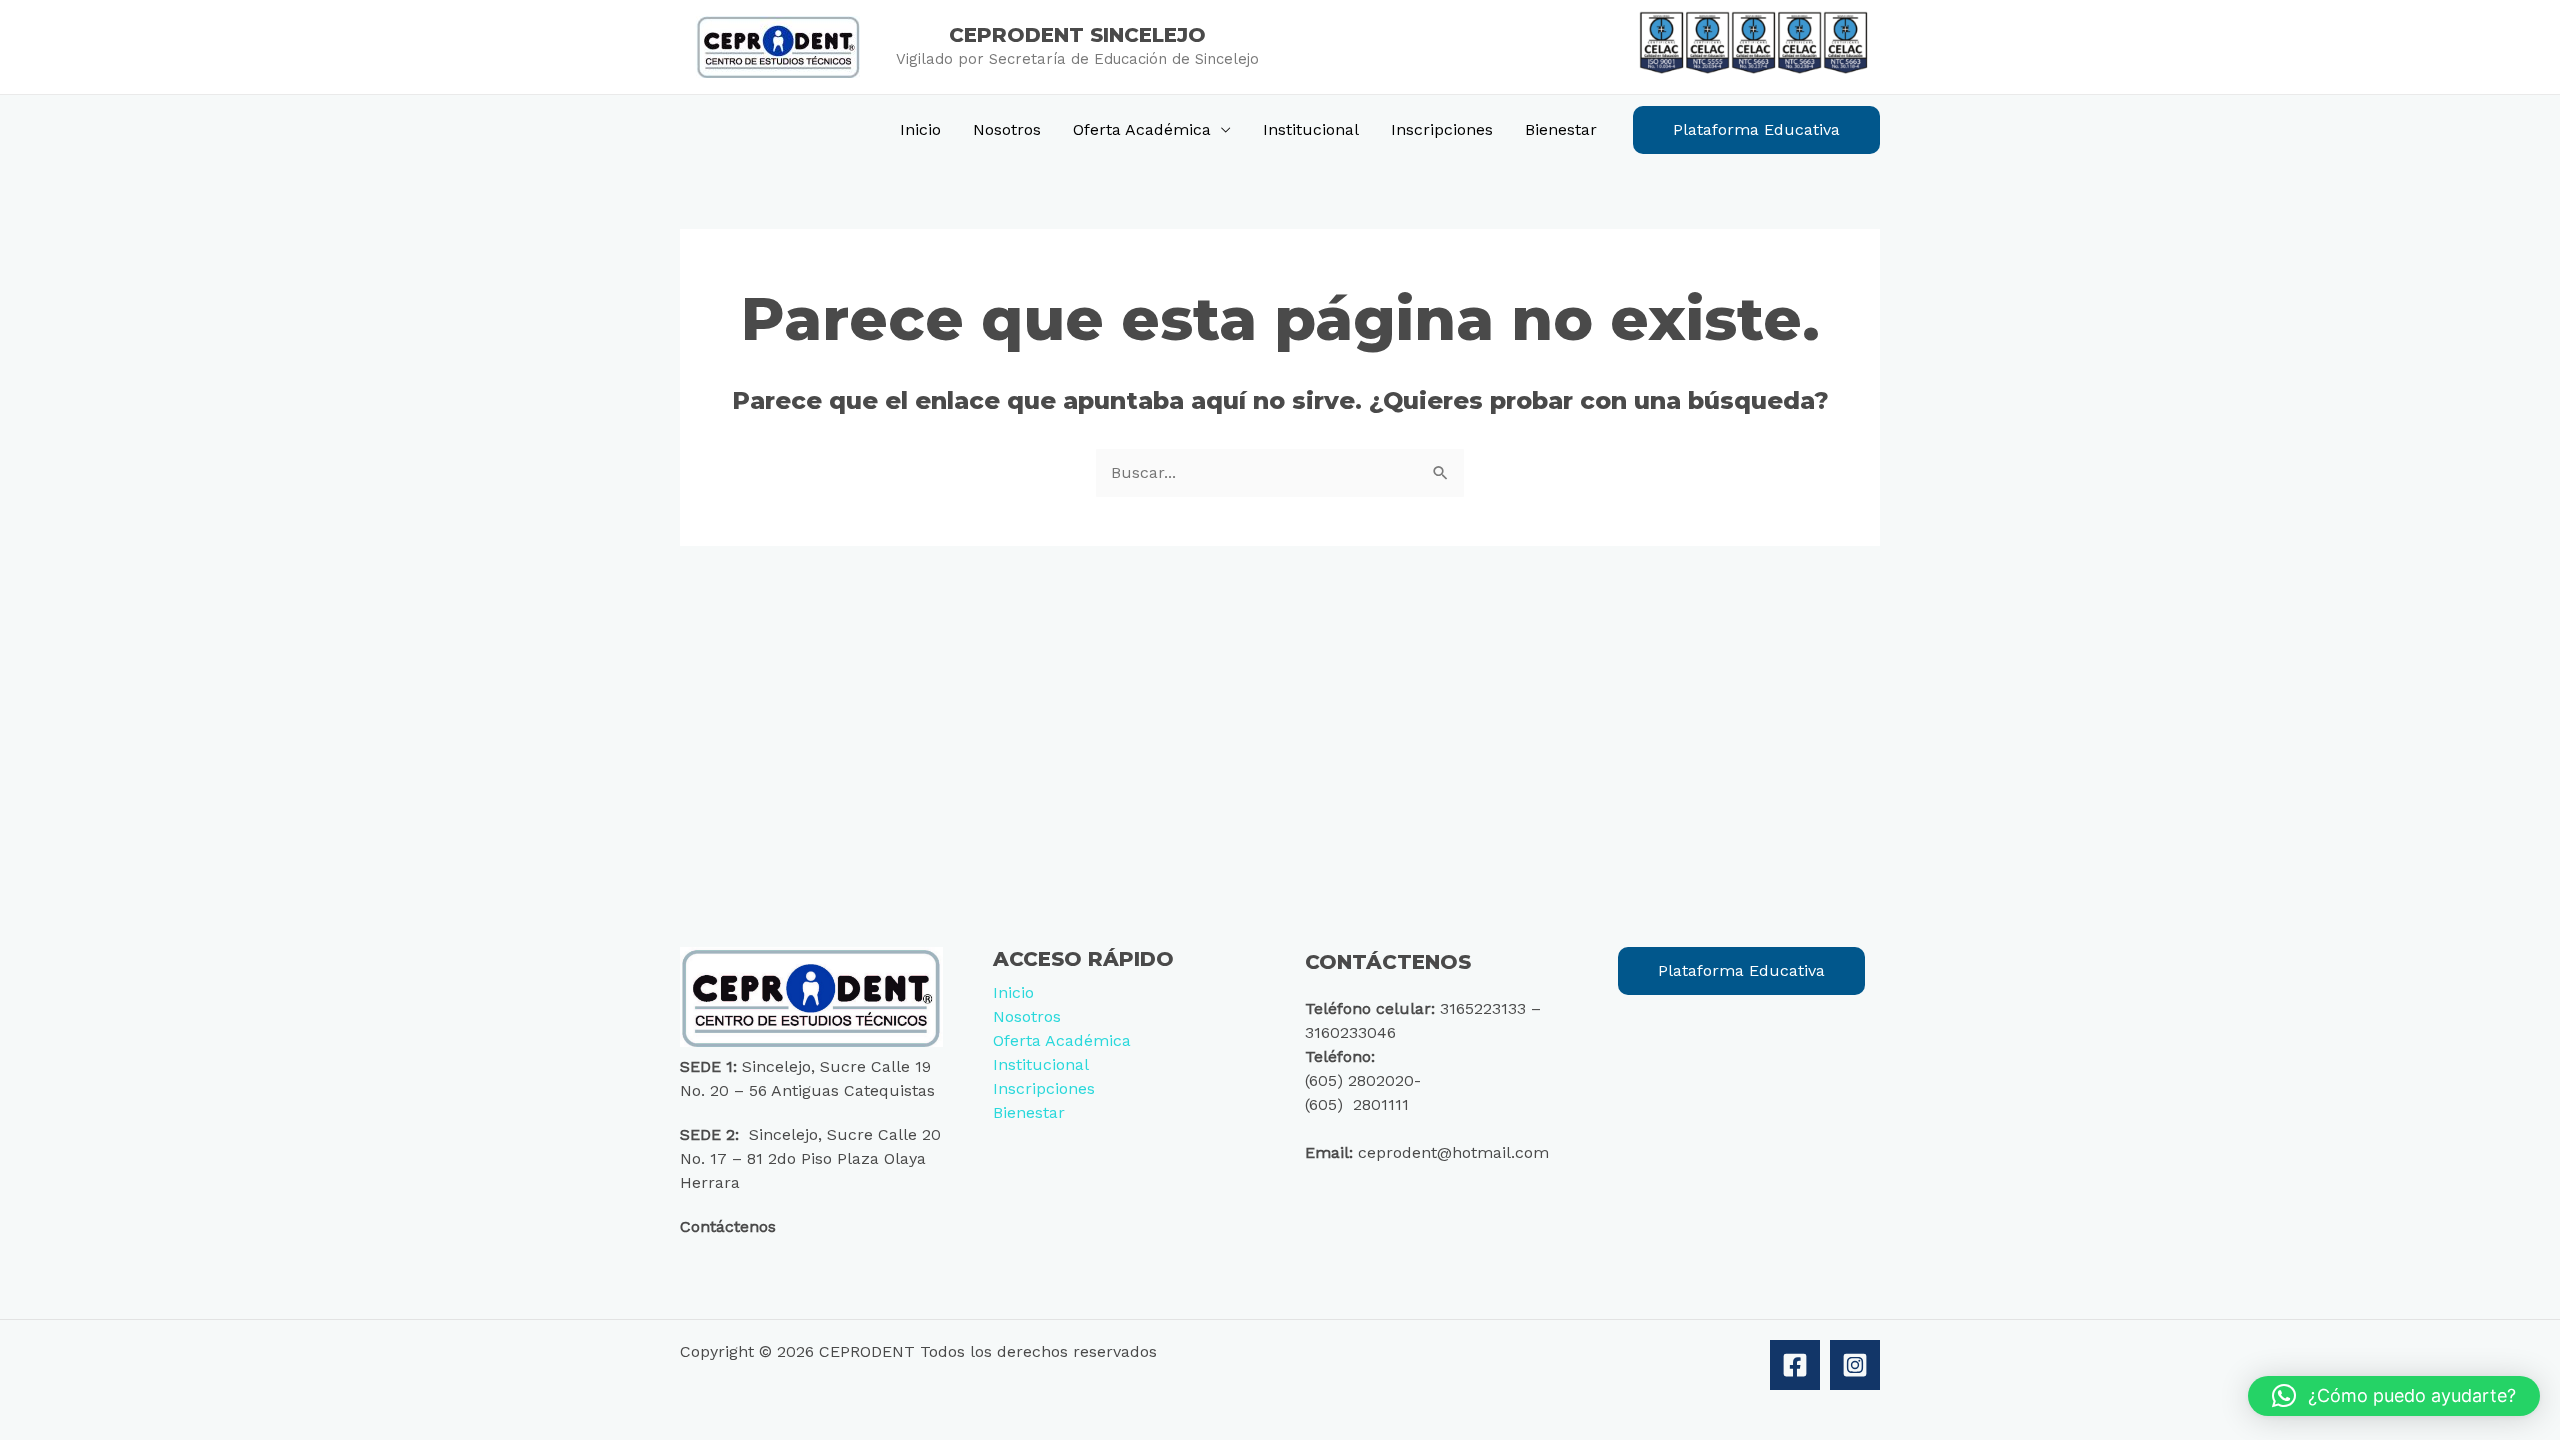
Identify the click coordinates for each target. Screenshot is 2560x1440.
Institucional (1311, 129)
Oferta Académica (1142, 129)
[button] (1756, 130)
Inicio (920, 129)
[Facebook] (1795, 1365)
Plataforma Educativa (1741, 970)
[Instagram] (1855, 1365)
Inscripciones (1442, 129)
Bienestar (1561, 129)
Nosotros (1007, 129)
